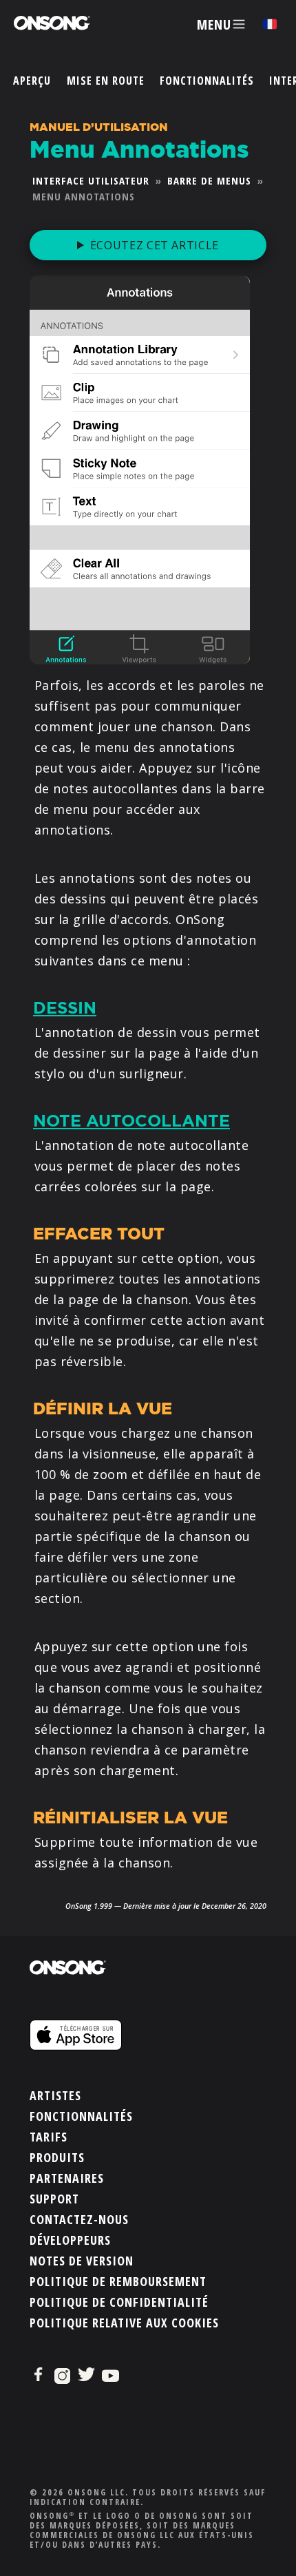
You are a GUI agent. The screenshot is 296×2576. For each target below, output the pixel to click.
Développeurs (70, 2240)
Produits (57, 2157)
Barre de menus (209, 180)
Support (54, 2199)
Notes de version (82, 2261)
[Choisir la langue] (270, 24)
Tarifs (49, 2137)
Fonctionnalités (207, 81)
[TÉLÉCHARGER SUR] (148, 1980)
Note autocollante (131, 1121)
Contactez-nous (79, 2219)
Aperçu (32, 81)
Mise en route (106, 81)
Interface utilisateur (91, 180)
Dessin (65, 1008)
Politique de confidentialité (119, 2302)
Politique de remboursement (118, 2281)
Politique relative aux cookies (124, 2323)
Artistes (55, 2095)
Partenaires (67, 2178)
